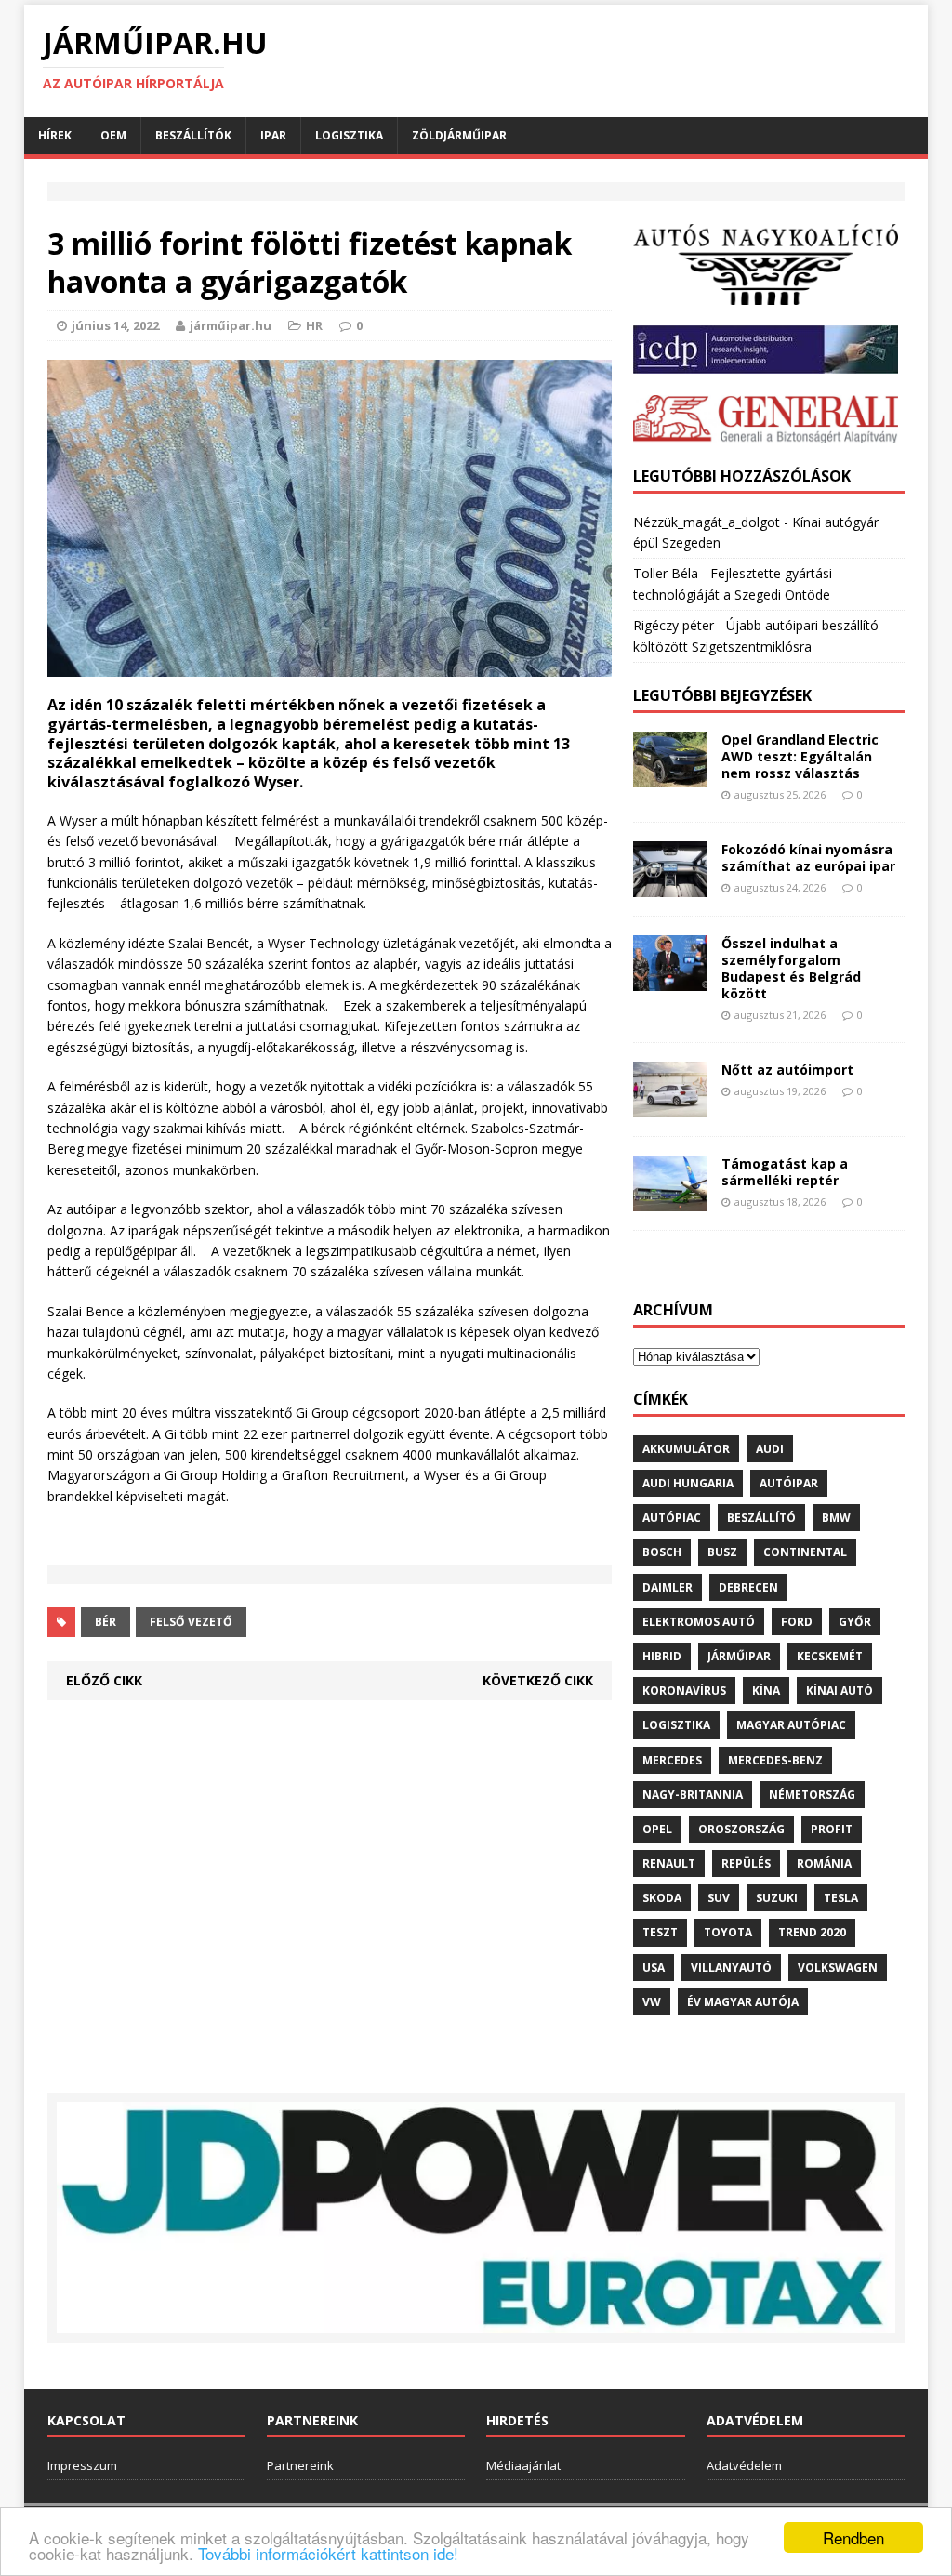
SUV (719, 1898)
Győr (855, 1622)
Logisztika (349, 135)
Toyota (728, 1932)
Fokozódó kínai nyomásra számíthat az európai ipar (808, 858)
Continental (805, 1552)
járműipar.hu (231, 325)
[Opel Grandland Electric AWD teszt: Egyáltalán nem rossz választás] (670, 776)
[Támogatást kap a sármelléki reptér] (670, 1200)
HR (314, 325)
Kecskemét (830, 1656)
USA (654, 1968)
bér (106, 1622)
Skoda (662, 1898)
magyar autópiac (791, 1725)
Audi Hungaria (688, 1483)
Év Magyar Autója (743, 2002)
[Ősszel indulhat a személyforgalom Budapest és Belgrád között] (670, 979)
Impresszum (82, 2465)
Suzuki (777, 1898)
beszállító (761, 1518)
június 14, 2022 (115, 325)
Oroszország (741, 1829)
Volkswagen (838, 1968)
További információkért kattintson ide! (328, 2553)
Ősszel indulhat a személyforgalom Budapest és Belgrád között (791, 969)
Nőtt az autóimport (787, 1070)
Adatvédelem (744, 2465)
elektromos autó (699, 1622)
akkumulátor (686, 1449)
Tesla (841, 1898)
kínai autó (840, 1691)
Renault (669, 1863)
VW (652, 2002)
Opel (657, 1829)
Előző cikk (104, 1680)
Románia (824, 1863)
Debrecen (748, 1587)
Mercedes (672, 1760)
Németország (812, 1795)
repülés (746, 1863)
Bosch (662, 1552)
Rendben (853, 2537)
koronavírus (684, 1691)
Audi (770, 1449)
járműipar (739, 1656)
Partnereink (300, 2465)
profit (832, 1829)
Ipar (273, 135)
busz (722, 1552)
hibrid (662, 1656)
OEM (113, 135)
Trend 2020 (812, 1932)
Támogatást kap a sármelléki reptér (785, 1172)
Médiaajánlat (523, 2465)
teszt (660, 1932)
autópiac (672, 1518)
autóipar (789, 1483)
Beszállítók (193, 135)
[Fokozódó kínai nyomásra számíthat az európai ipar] (670, 885)
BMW (836, 1518)
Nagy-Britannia (693, 1795)
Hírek (55, 135)
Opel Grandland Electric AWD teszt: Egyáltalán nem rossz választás (800, 756)
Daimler (668, 1587)
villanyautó (731, 1968)
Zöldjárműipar (459, 135)
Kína (766, 1691)
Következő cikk (538, 1680)
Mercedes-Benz (775, 1760)
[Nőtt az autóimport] (670, 1107)
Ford (797, 1622)
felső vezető (191, 1622)
